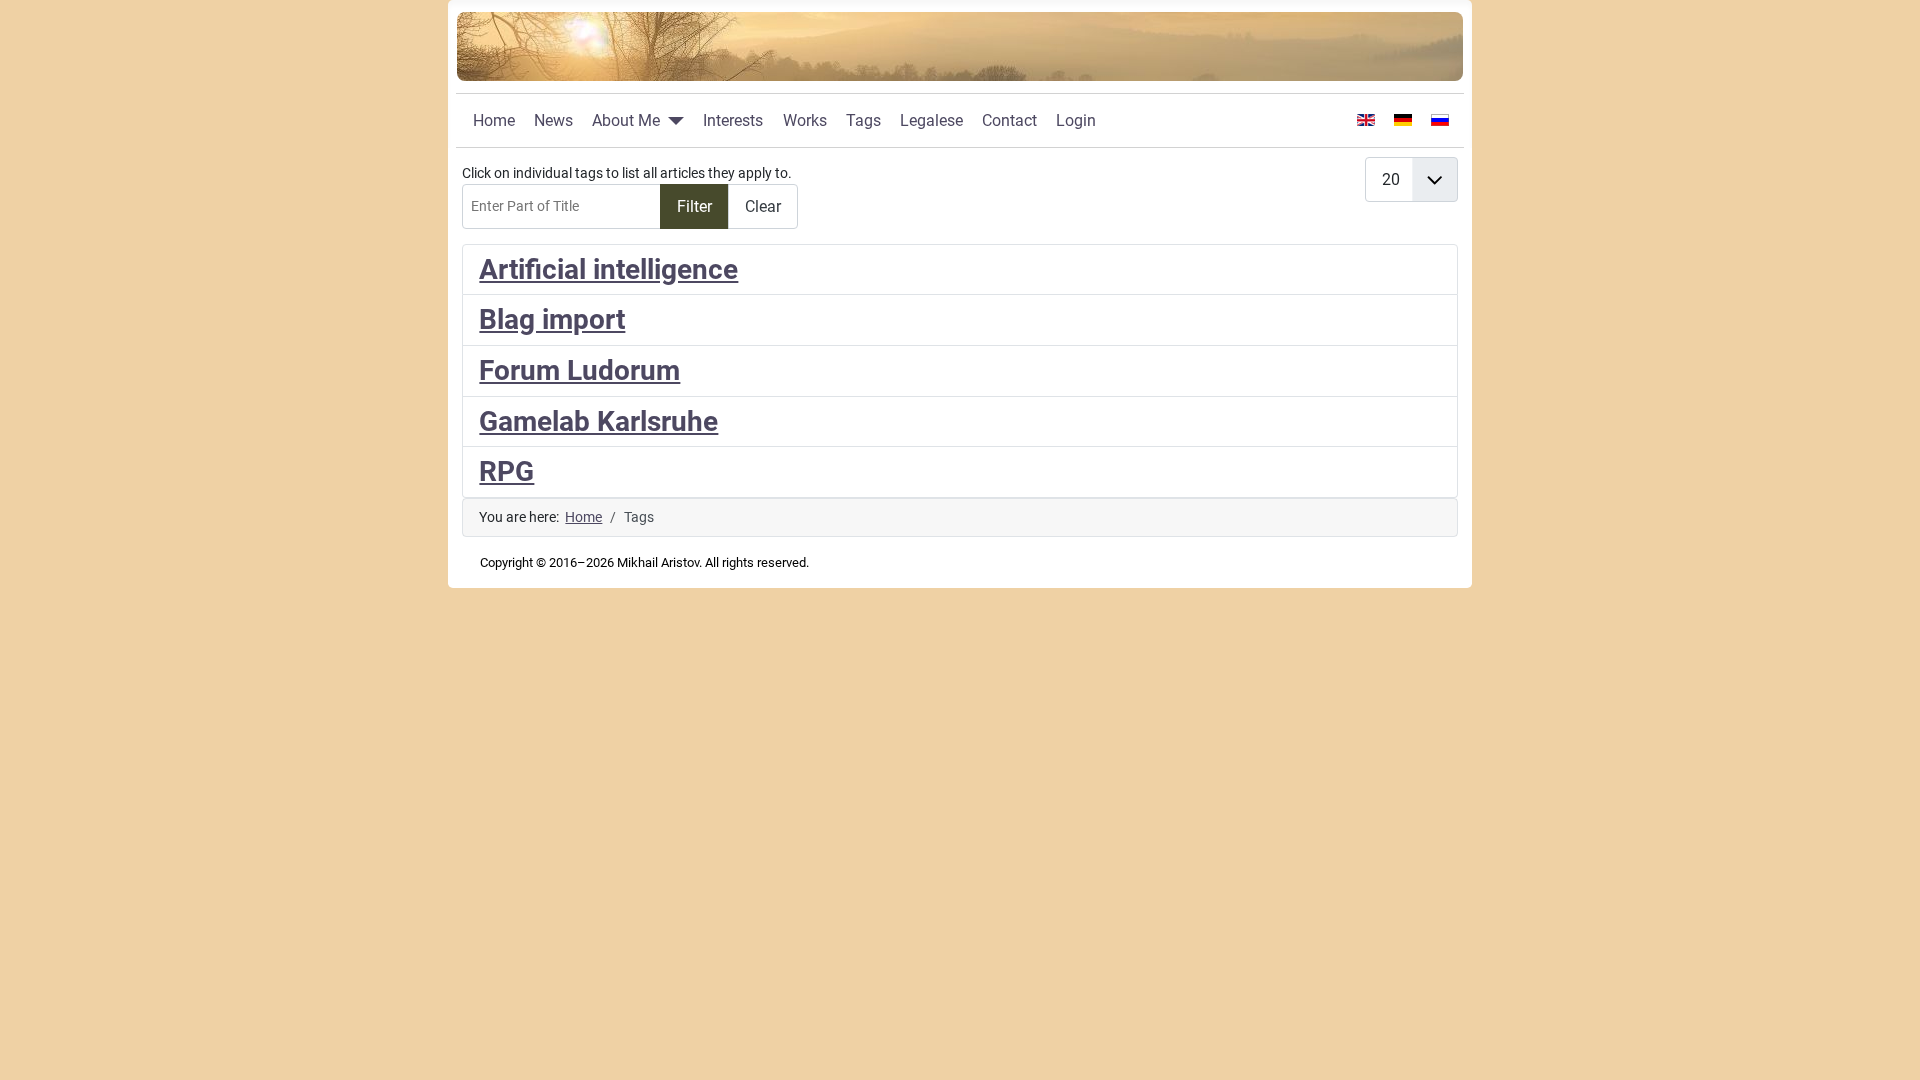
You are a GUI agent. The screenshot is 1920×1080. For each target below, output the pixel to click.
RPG (506, 471)
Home (494, 120)
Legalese (931, 120)
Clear (763, 206)
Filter (694, 206)
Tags (863, 120)
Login (1076, 120)
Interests (733, 120)
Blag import (552, 319)
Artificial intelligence (608, 269)
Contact (1009, 120)
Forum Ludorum (579, 370)
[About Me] (672, 121)
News (553, 120)
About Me (626, 120)
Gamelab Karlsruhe (598, 421)
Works (805, 120)
